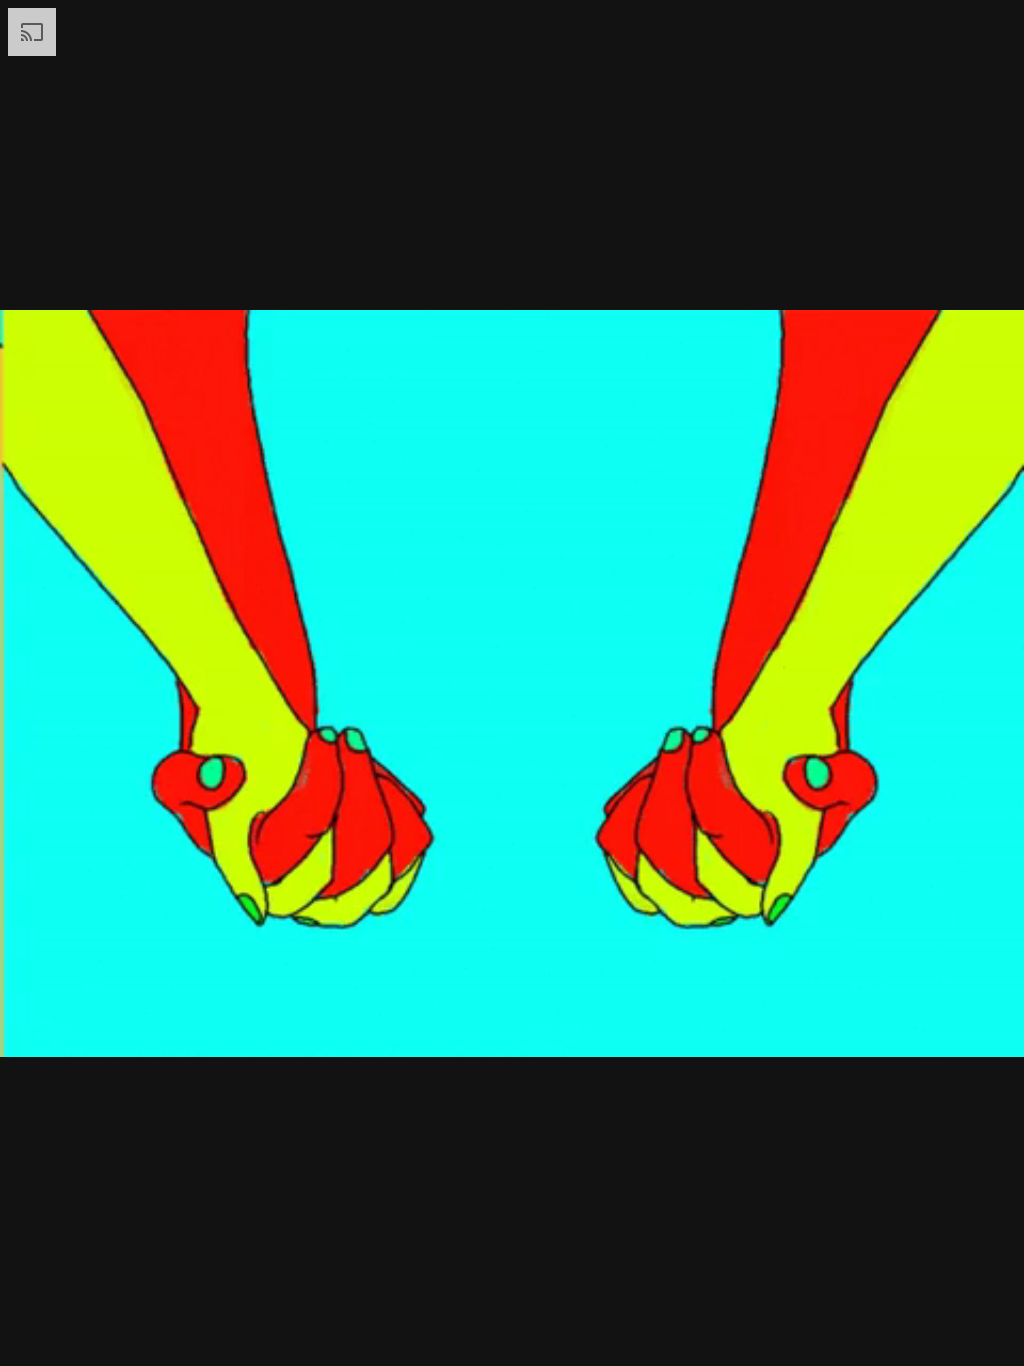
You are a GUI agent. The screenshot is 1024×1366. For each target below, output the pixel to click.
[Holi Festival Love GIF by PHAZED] (512, 683)
